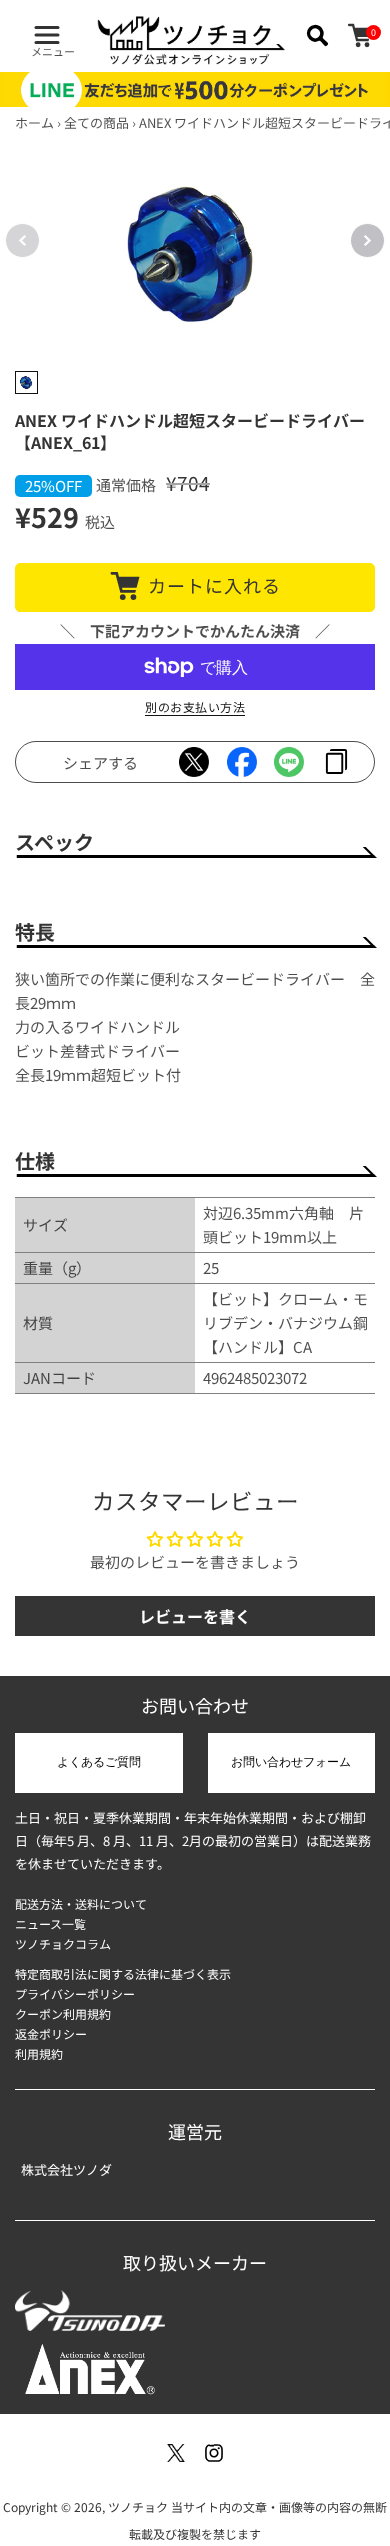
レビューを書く (195, 1616)
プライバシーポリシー (75, 1993)
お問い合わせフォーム (291, 1762)
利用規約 (39, 2053)
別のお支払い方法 (195, 706)
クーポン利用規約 (63, 2013)
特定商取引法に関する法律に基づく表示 (123, 1973)
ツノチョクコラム (63, 1943)
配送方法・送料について (81, 1903)
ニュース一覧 (50, 1923)
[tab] (26, 382)
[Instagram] (214, 2453)
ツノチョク (138, 2506)
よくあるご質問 (99, 1762)
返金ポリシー (51, 2033)
